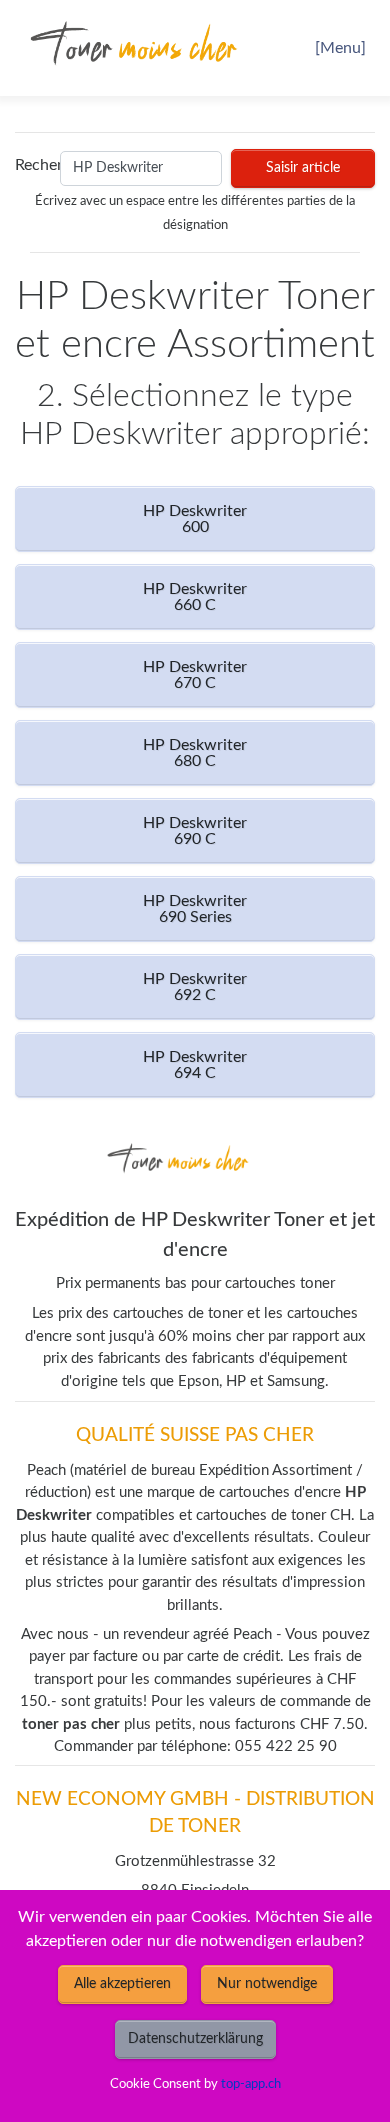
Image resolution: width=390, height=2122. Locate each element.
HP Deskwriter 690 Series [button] (195, 909)
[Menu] (340, 48)
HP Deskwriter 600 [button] (195, 519)
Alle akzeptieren (122, 1984)
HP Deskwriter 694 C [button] (195, 1065)
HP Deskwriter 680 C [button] (195, 753)
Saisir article (303, 168)
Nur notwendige (267, 1984)
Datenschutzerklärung (195, 2039)
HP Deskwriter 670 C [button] (195, 675)
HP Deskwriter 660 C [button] (195, 597)
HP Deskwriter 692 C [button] (195, 987)
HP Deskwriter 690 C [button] (195, 831)
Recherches (33, 165)
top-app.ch (251, 2084)
